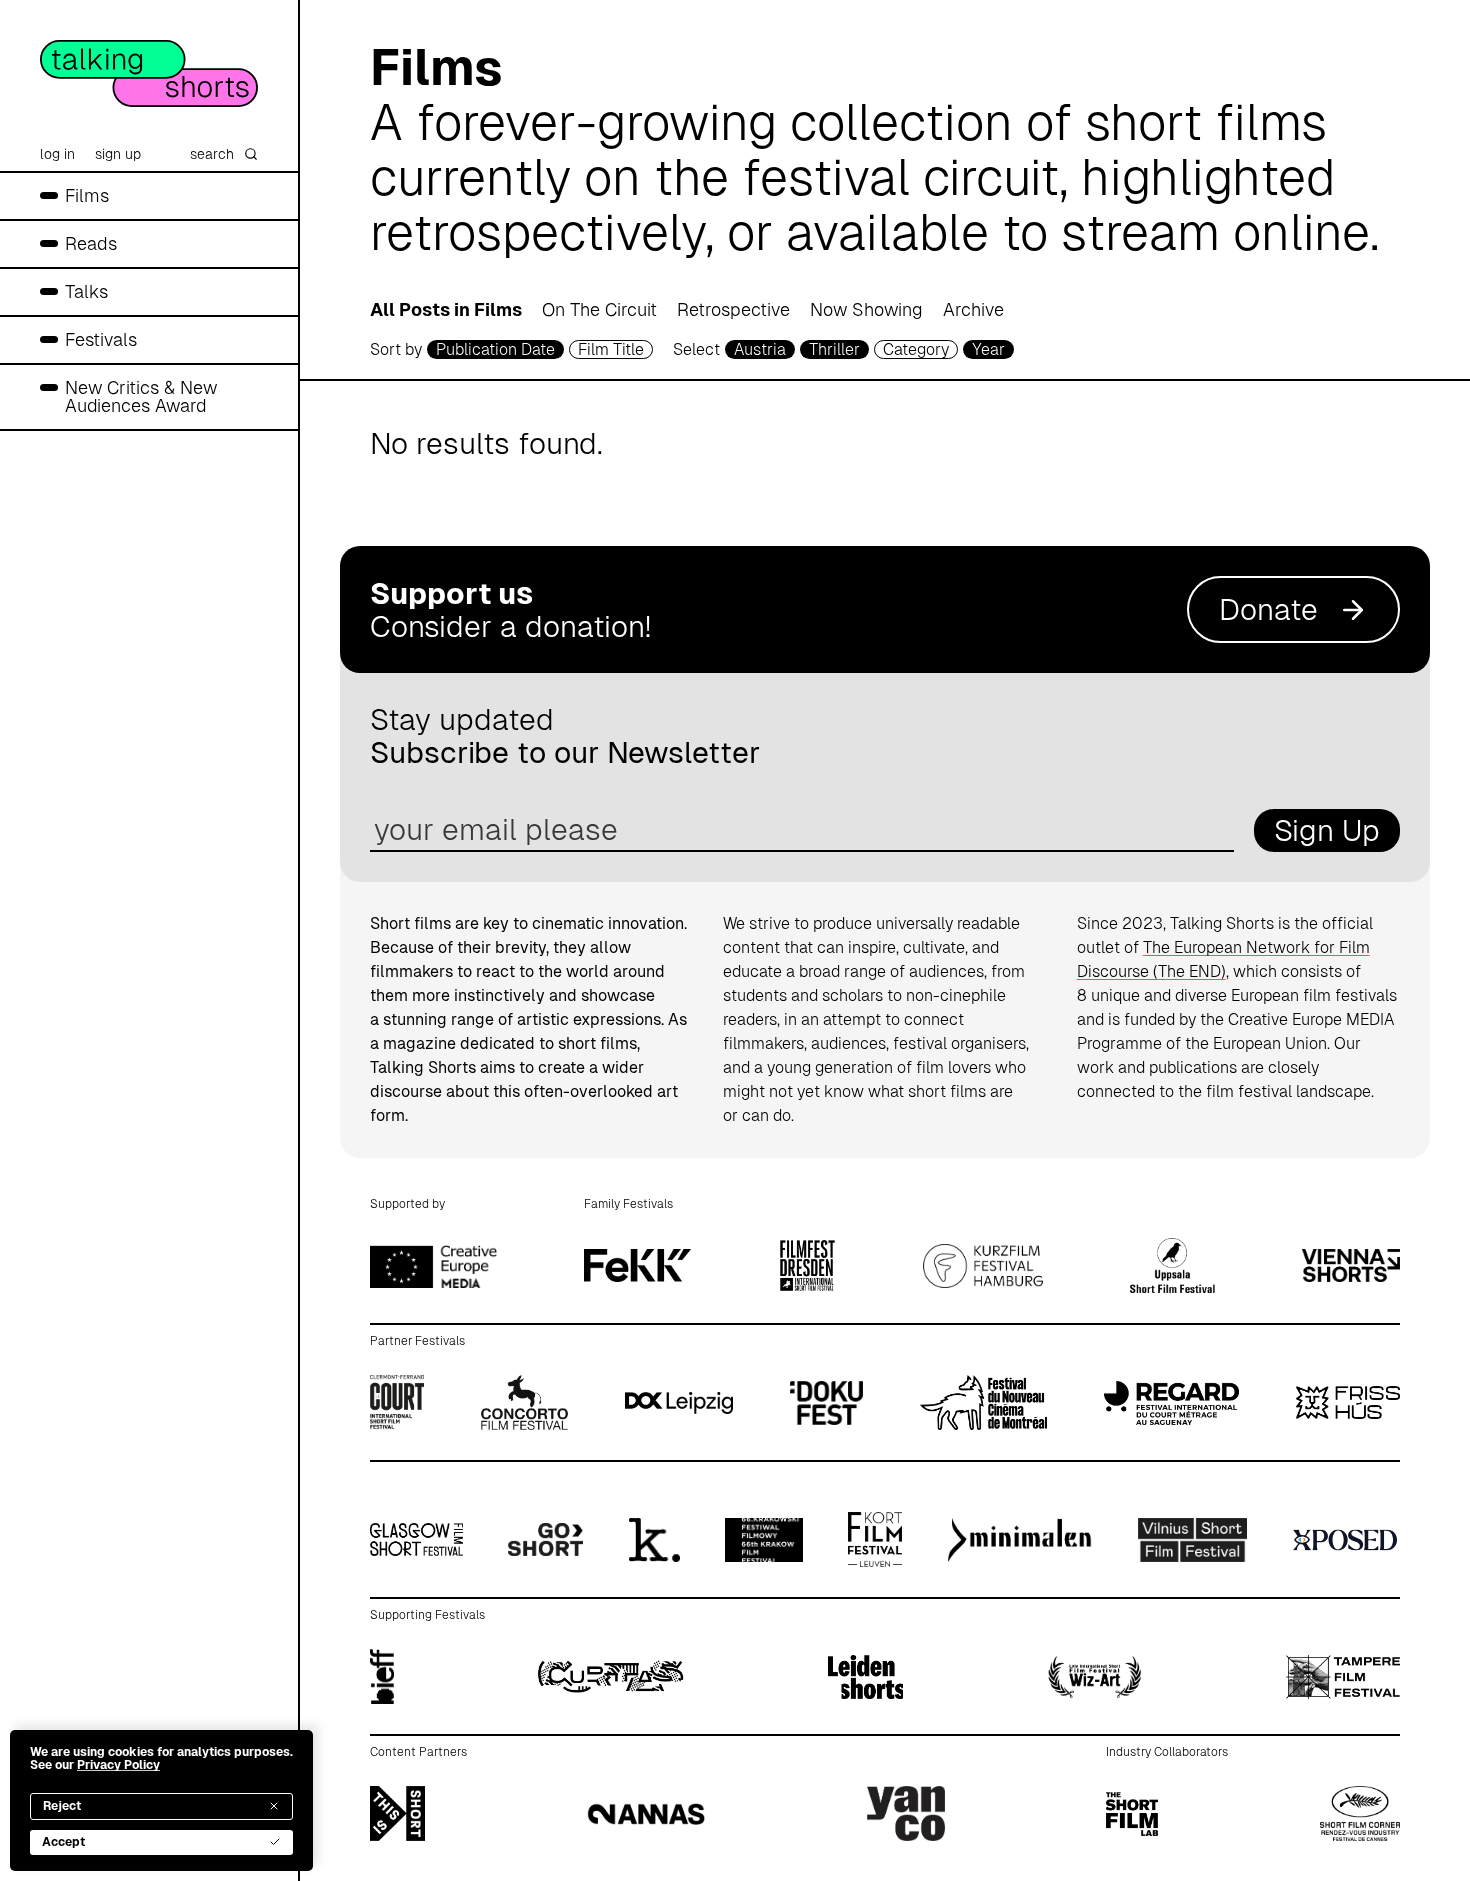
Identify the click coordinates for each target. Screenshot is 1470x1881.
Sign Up (1327, 830)
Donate (1268, 609)
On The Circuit (599, 309)
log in (57, 154)
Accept (63, 1842)
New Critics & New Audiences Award (141, 396)
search (212, 154)
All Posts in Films (446, 309)
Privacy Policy (118, 1765)
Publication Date (495, 349)
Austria (760, 349)
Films (87, 195)
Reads (91, 243)
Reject (62, 1806)
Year (988, 349)
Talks (86, 291)
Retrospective (733, 309)
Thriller (834, 349)
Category (916, 349)
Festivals (101, 339)
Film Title (611, 349)
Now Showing (866, 309)
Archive (973, 309)
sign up (118, 154)
